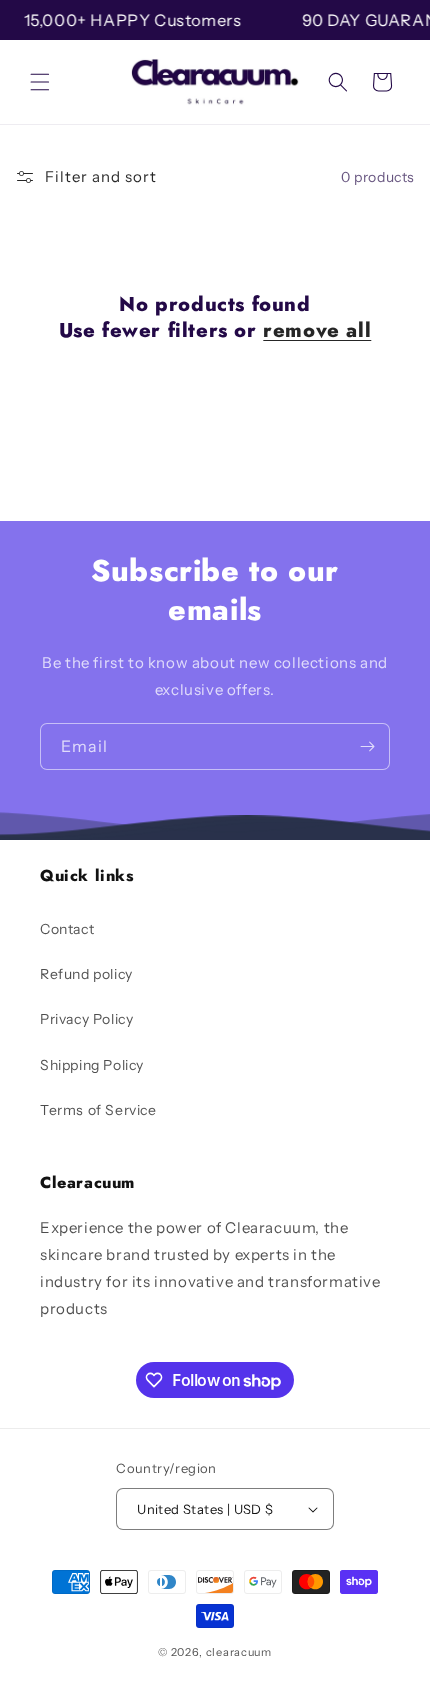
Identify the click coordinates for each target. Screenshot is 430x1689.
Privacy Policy (86, 1019)
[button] (40, 82)
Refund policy (86, 974)
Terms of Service (98, 1110)
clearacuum (239, 1652)
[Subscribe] (367, 746)
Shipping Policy (92, 1065)
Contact (67, 929)
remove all (317, 331)
